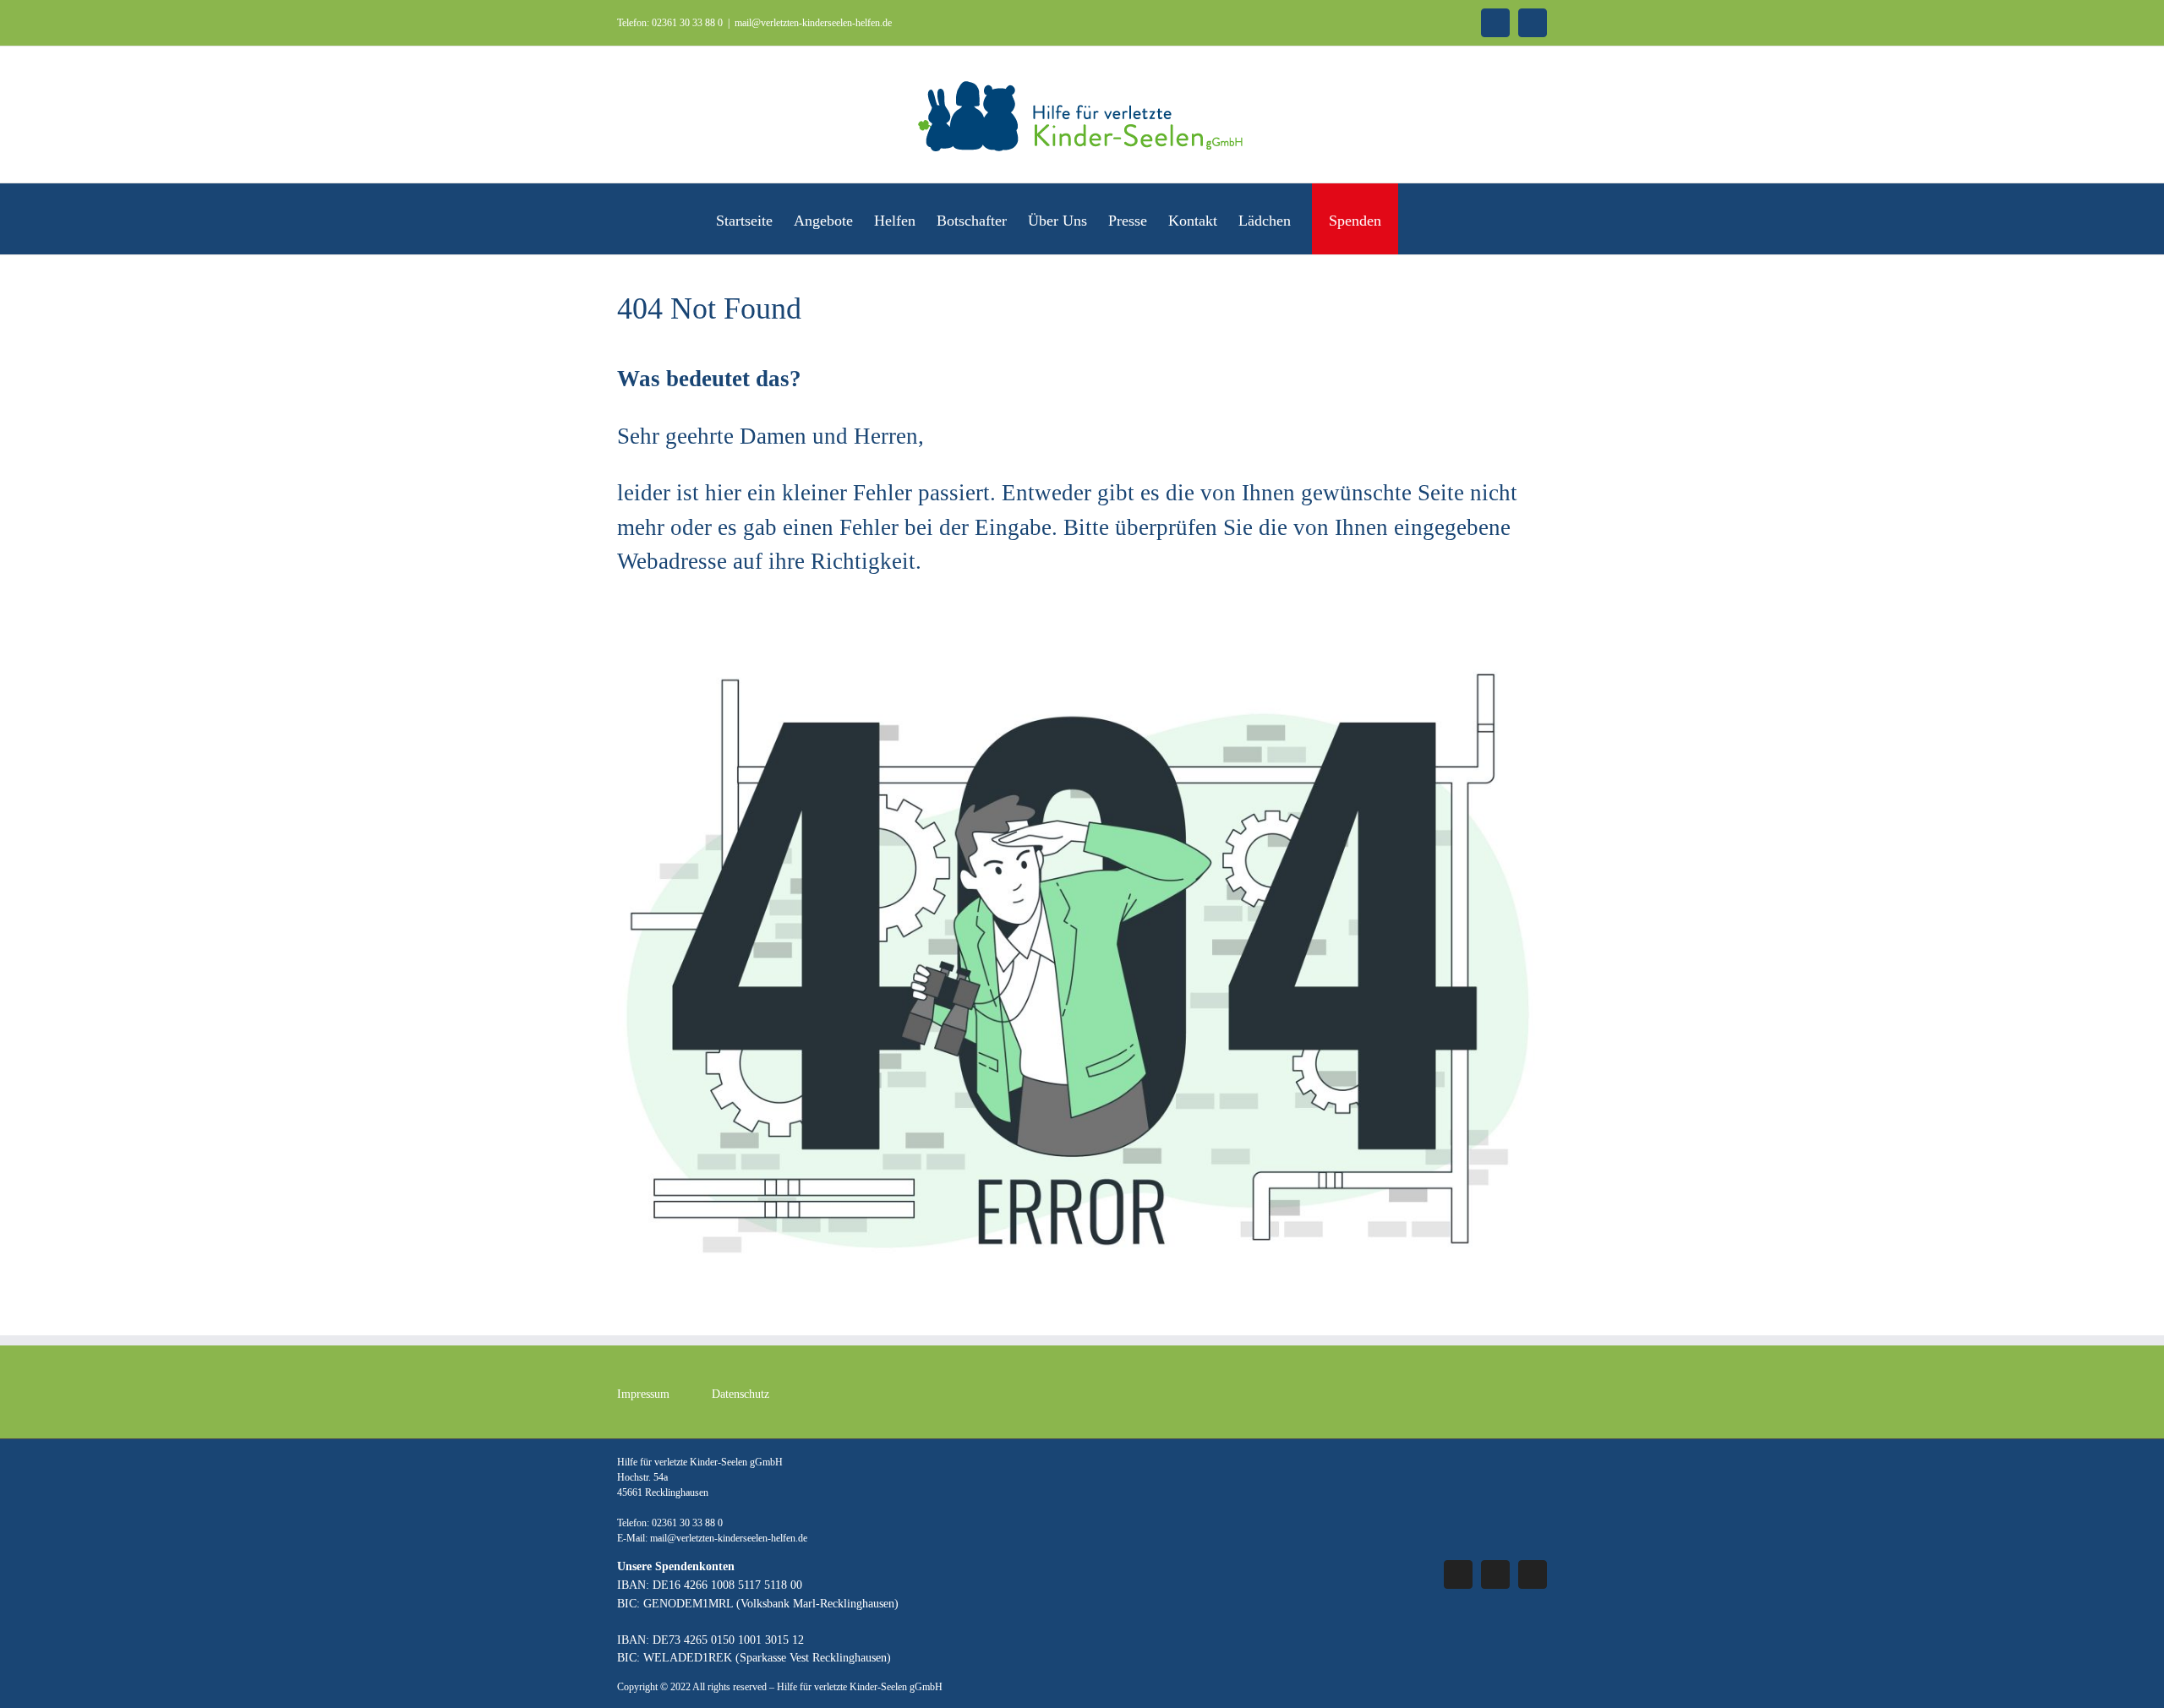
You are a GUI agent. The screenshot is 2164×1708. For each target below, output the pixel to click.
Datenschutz (740, 1394)
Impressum (643, 1394)
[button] (1421, 219)
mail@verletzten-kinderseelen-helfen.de (813, 23)
